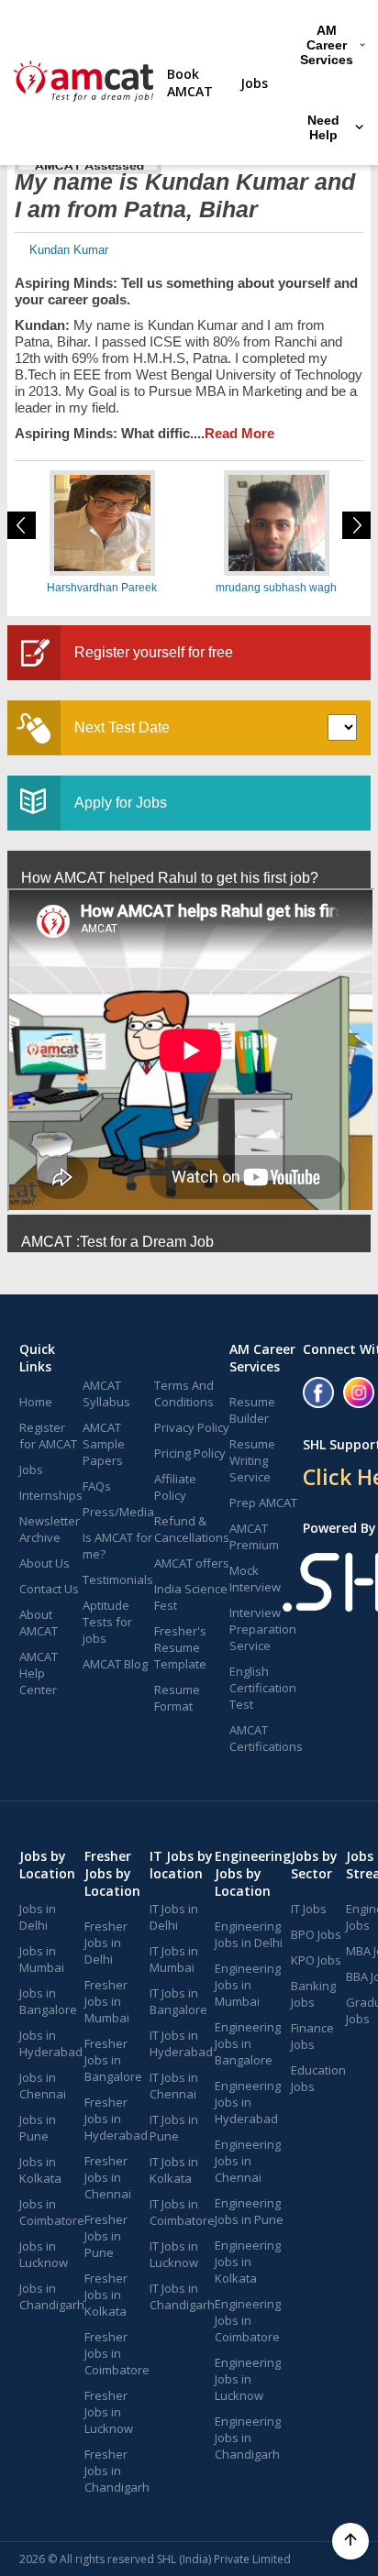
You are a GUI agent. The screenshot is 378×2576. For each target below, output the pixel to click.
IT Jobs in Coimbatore (182, 2212)
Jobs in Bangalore (48, 2001)
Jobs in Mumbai (42, 1959)
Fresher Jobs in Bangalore (113, 2060)
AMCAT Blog (115, 1664)
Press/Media (118, 1512)
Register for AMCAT (48, 1436)
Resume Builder (252, 1410)
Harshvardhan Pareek (102, 588)
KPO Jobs (316, 1960)
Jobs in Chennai (43, 2086)
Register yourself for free (154, 652)
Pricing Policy (190, 1453)
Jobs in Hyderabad (51, 2043)
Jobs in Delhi (38, 1917)
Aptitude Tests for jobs (107, 1622)
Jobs (254, 83)
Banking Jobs (313, 1994)
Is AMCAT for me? (117, 1546)
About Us (44, 1563)
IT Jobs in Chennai (174, 2086)
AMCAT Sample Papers (104, 1444)
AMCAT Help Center (39, 1673)
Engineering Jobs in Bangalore (248, 2043)
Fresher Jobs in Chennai (108, 2177)
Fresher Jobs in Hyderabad (116, 2119)
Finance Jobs (312, 2036)
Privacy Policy (192, 1427)
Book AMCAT (190, 83)
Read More (239, 433)
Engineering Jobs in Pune (249, 2211)
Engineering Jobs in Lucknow (248, 2379)
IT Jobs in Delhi (174, 1917)
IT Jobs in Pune (174, 2128)
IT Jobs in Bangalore (178, 2001)
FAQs (97, 1486)
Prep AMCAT (263, 1503)
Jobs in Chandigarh (52, 2296)
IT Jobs (309, 1909)
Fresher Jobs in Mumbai (107, 2001)
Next (356, 525)
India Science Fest (191, 1597)
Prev (22, 525)
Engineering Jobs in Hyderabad (248, 2102)
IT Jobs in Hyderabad (181, 2043)
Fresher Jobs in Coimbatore (117, 2353)
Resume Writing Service (252, 1460)
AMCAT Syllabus (106, 1393)
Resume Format (177, 1698)
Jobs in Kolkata (40, 2170)
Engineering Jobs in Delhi (249, 1934)
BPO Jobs (316, 1934)
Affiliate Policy (175, 1487)
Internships (51, 1495)
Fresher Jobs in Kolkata (106, 2295)
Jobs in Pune (38, 2128)
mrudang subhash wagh (276, 588)
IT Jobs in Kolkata (174, 2170)
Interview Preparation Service (263, 1629)
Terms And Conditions (184, 1393)
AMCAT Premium (254, 1536)
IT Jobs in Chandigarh (182, 2296)
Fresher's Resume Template (180, 1647)
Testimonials (118, 1580)
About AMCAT (39, 1623)
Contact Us (49, 1589)
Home (36, 1402)
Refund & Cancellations (192, 1529)
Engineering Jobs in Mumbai (248, 1985)
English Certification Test (263, 1688)
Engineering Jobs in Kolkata (248, 2262)
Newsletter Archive (50, 1529)
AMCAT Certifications (266, 1738)
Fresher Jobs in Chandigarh (117, 2471)
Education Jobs (318, 2078)
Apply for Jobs (121, 803)
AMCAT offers (192, 1563)
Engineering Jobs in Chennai (248, 2161)
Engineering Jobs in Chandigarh (248, 2438)
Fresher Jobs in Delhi (106, 1943)
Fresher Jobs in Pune (106, 2236)
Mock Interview (255, 1579)
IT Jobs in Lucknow (174, 2254)
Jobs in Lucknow (44, 2254)
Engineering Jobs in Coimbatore (248, 2320)
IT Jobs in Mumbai (174, 1959)
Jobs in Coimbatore (52, 2212)
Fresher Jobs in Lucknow (109, 2412)
